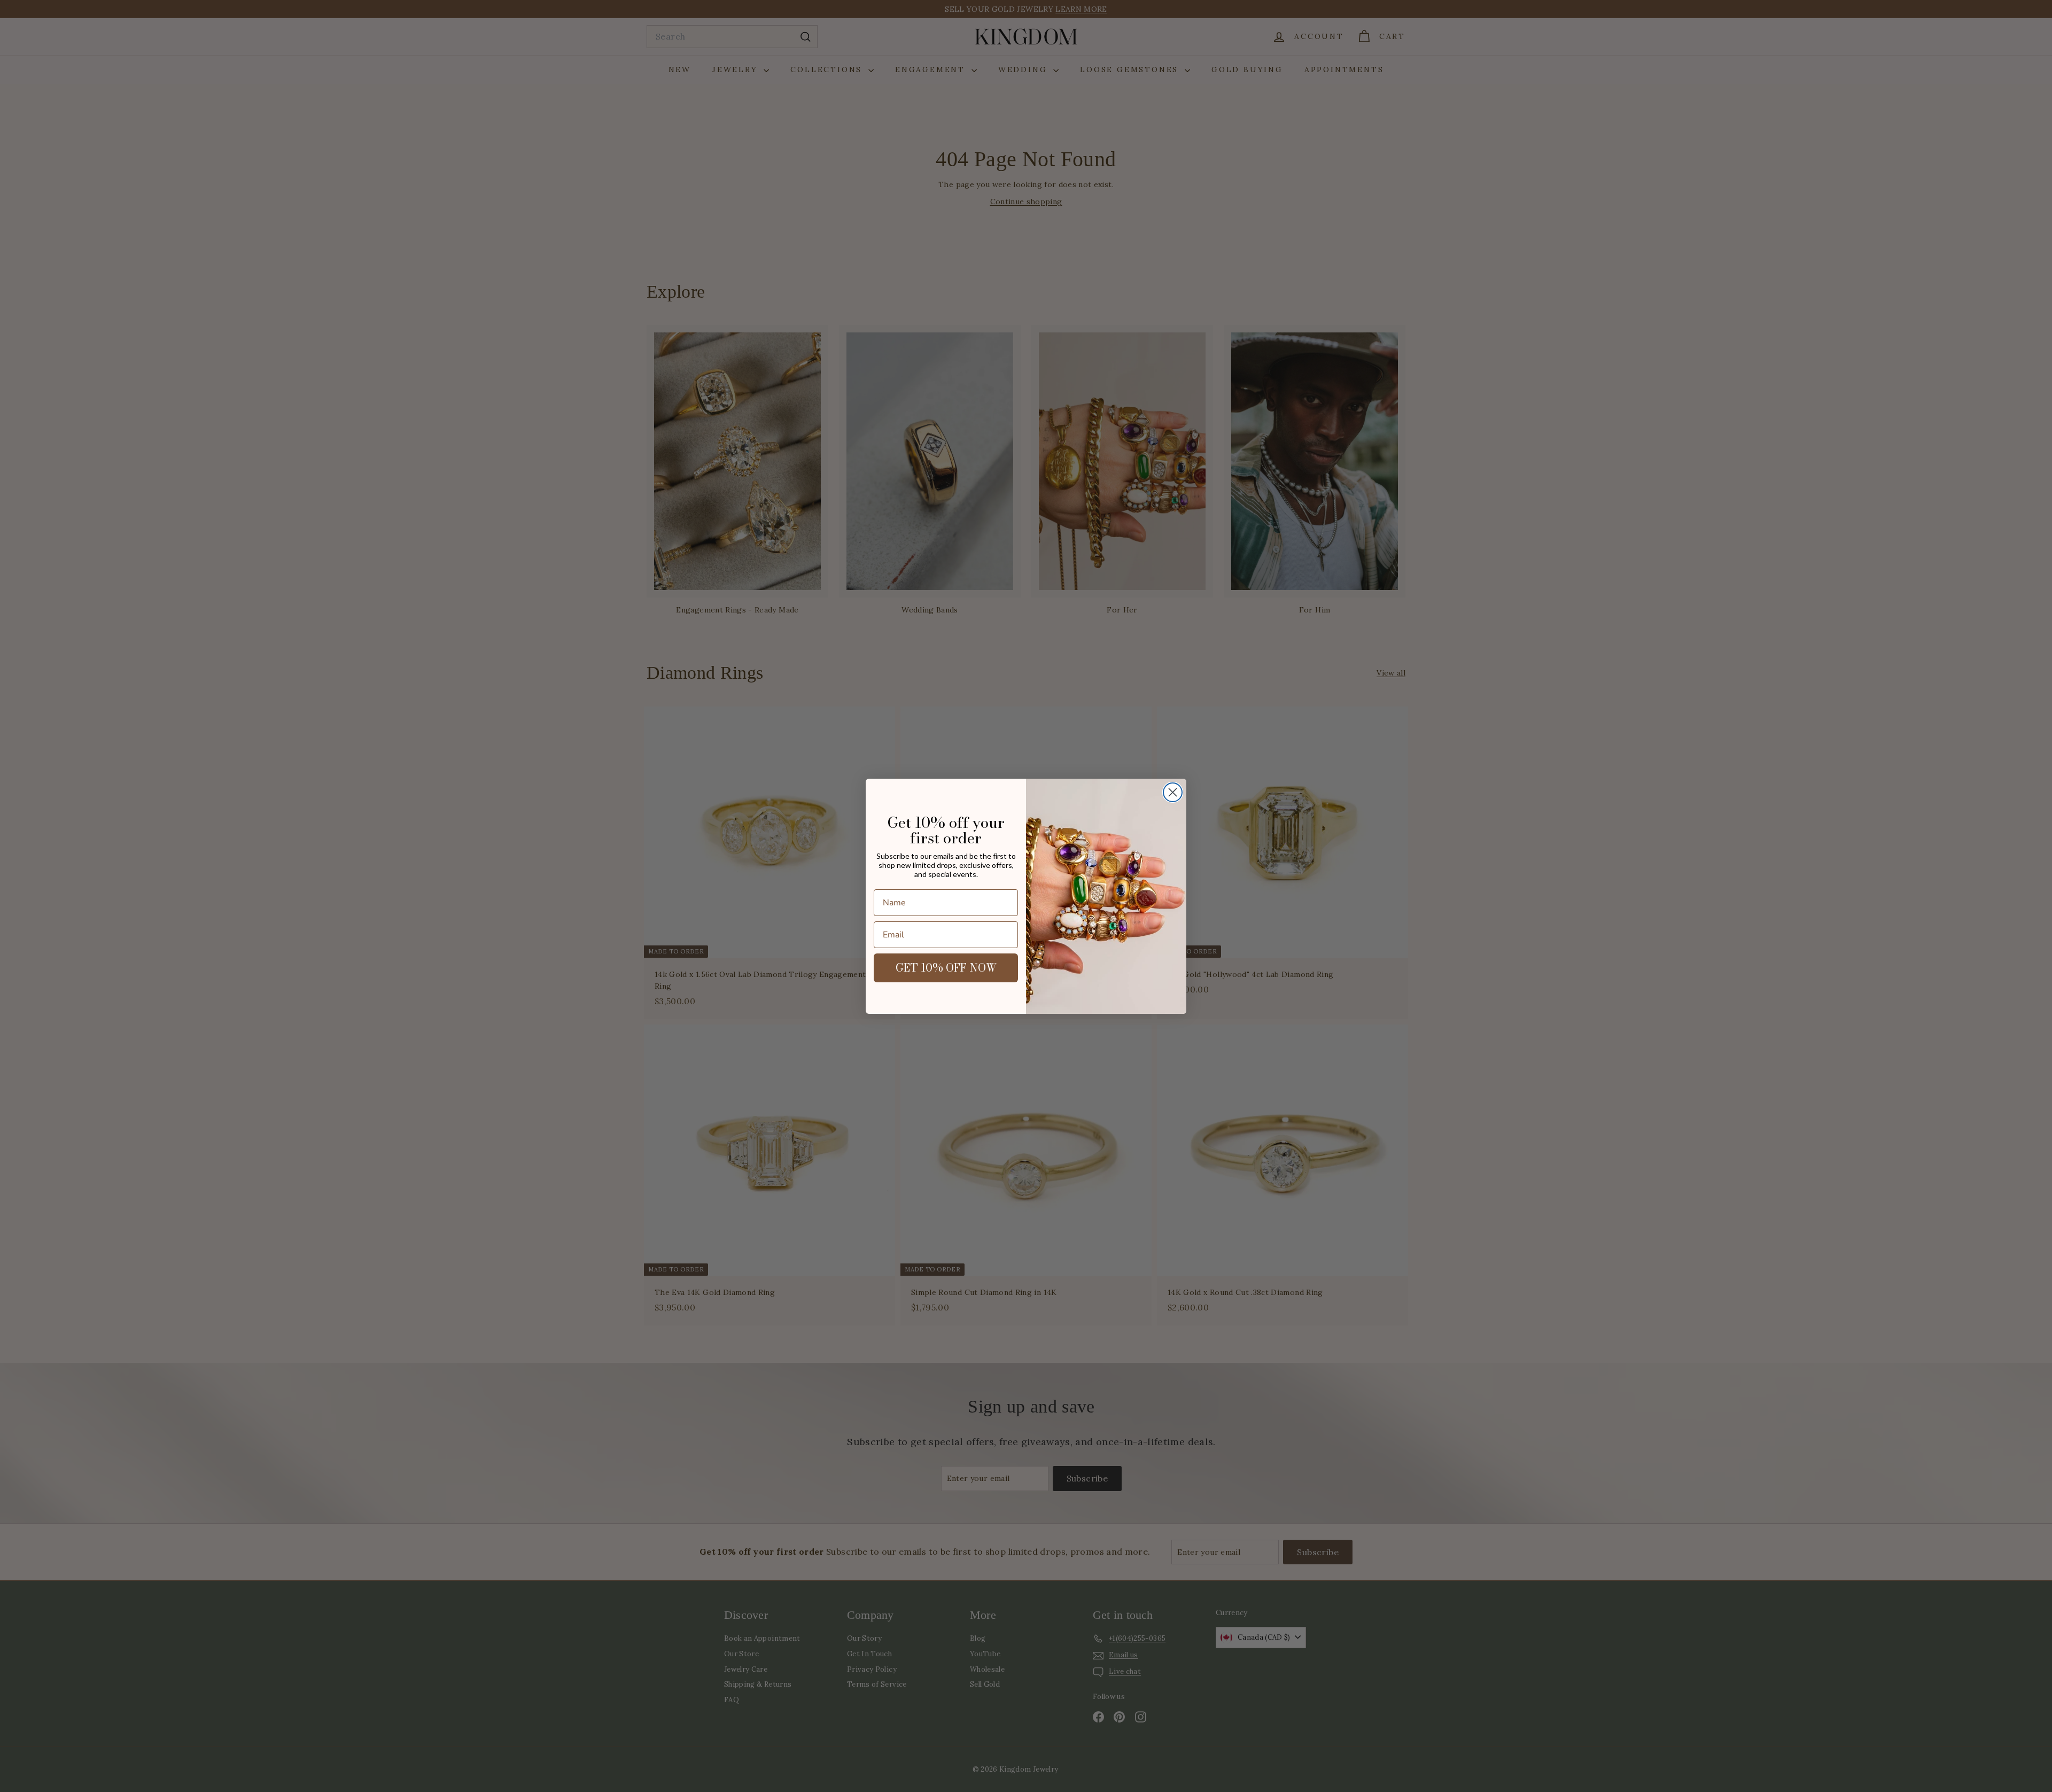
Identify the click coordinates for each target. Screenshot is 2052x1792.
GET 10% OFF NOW (946, 968)
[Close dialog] (1173, 792)
